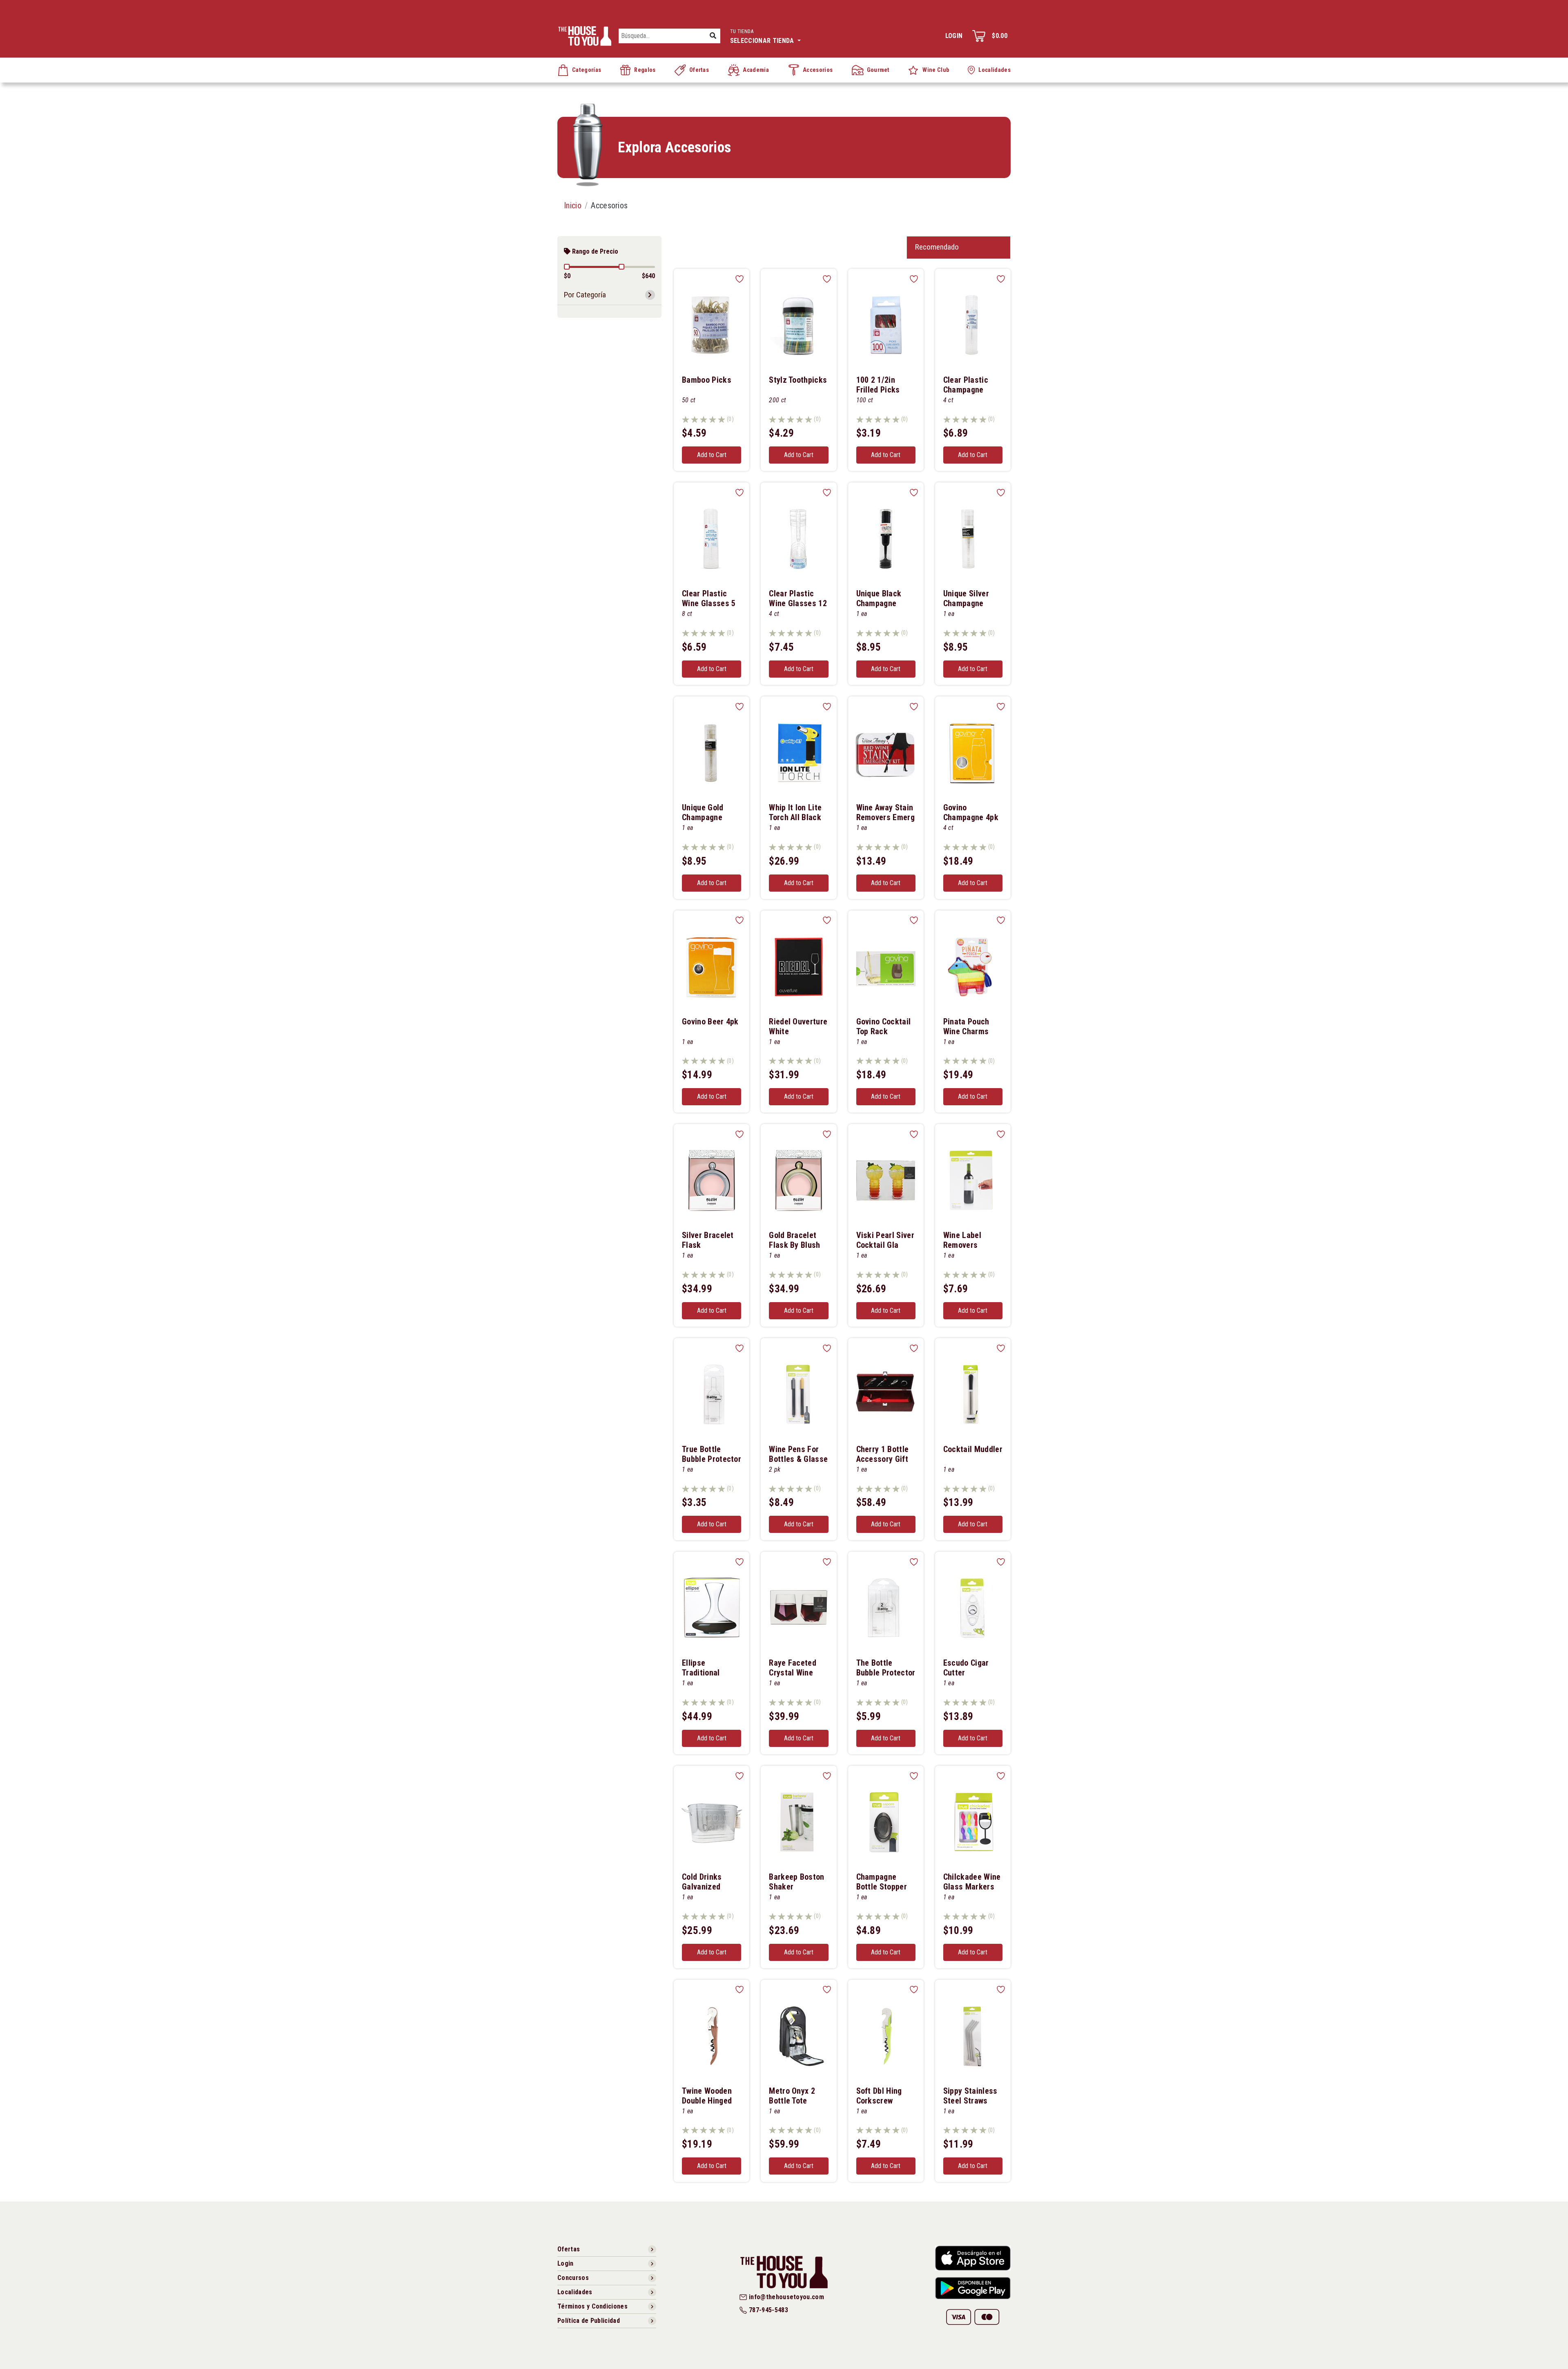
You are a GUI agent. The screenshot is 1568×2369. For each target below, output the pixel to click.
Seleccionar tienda (763, 36)
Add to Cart (712, 455)
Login (954, 36)
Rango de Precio (594, 251)
